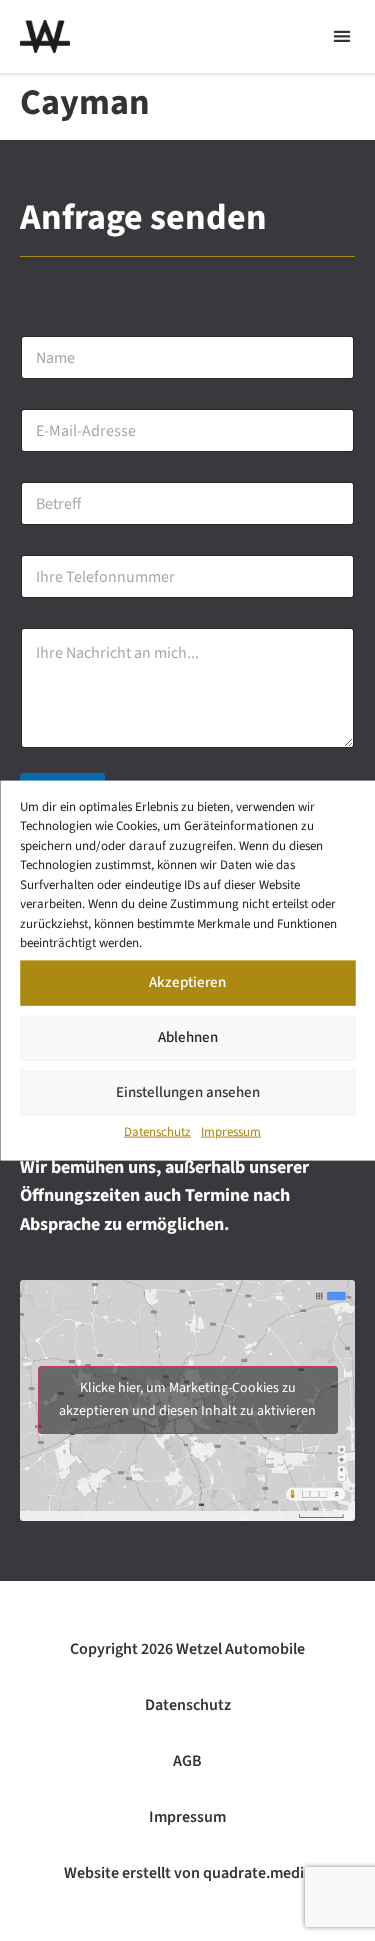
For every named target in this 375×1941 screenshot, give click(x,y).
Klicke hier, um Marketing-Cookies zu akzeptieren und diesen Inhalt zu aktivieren (187, 1399)
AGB (187, 1761)
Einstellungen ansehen (188, 1092)
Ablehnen (188, 1037)
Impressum (231, 1131)
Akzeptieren (187, 982)
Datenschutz (157, 1131)
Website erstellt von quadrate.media (188, 1873)
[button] (341, 36)
